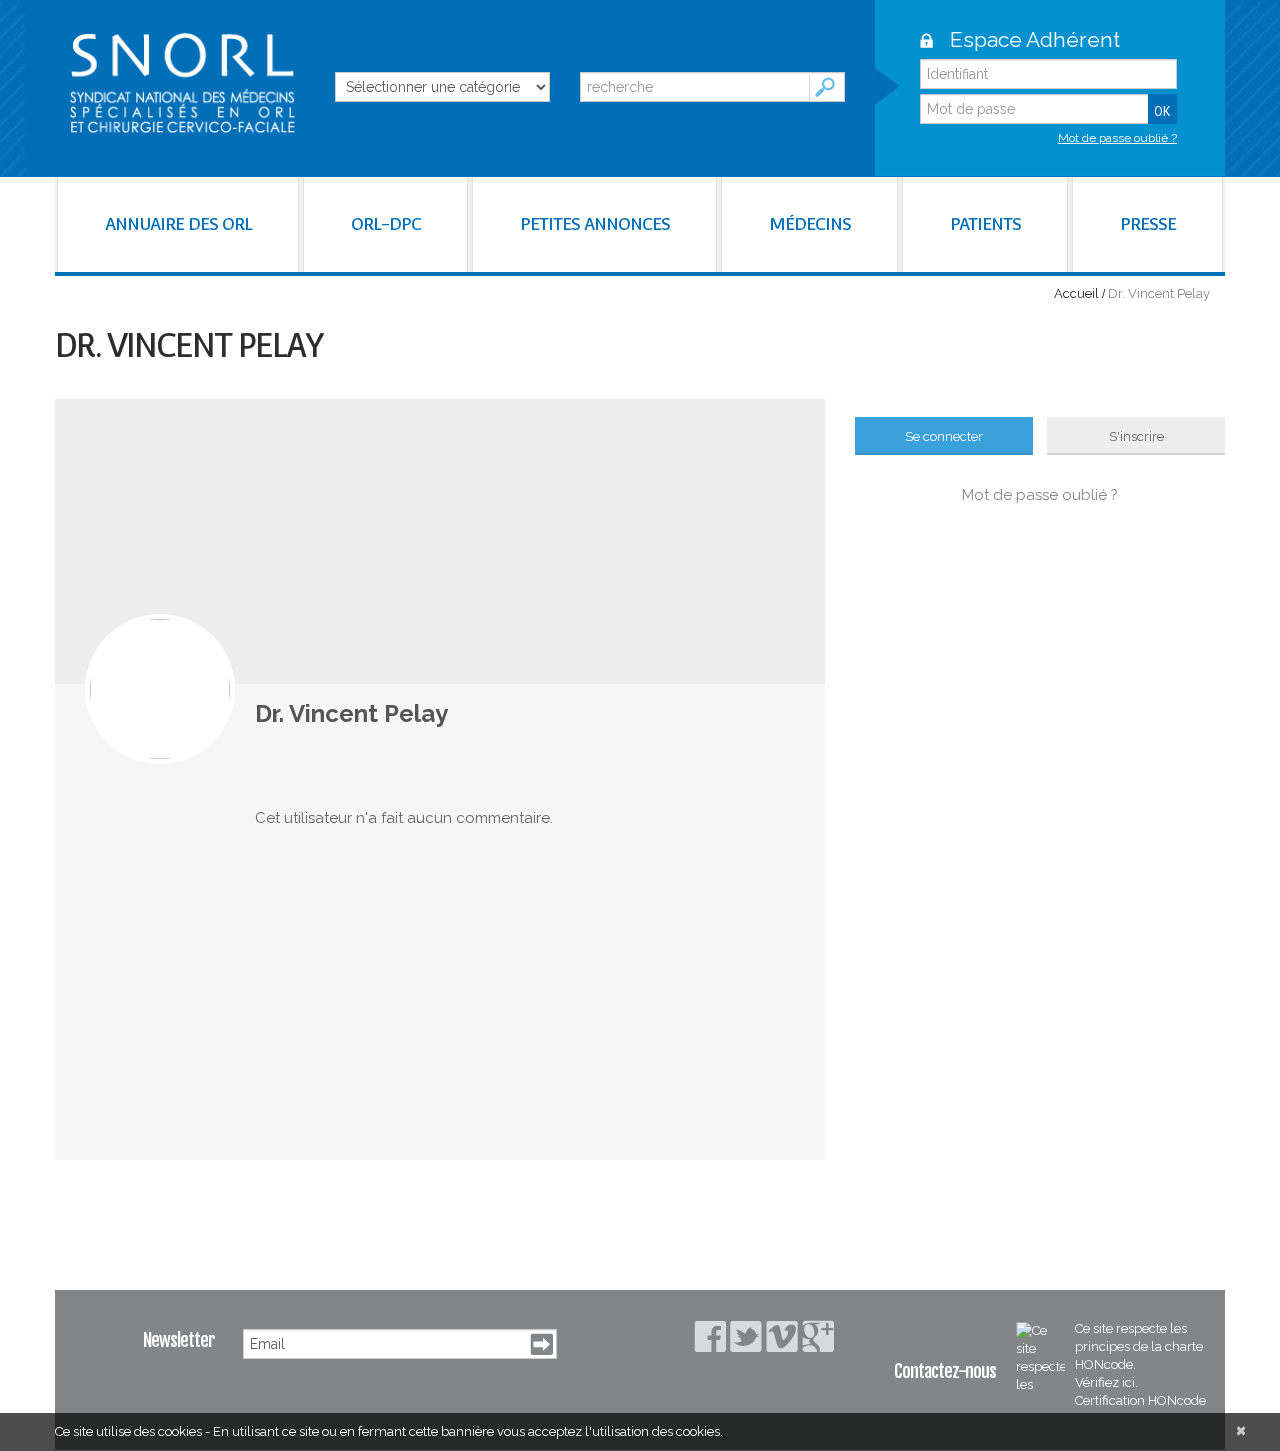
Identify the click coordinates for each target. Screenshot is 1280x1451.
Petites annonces (595, 224)
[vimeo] (782, 1336)
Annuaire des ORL (178, 224)
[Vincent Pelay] (160, 689)
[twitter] (746, 1336)
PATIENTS (985, 224)
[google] (818, 1336)
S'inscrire (1136, 436)
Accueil (1076, 293)
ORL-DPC (386, 224)
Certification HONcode (1140, 1400)
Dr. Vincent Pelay (351, 713)
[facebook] (710, 1336)
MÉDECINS (810, 224)
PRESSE (1148, 224)
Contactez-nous (945, 1371)
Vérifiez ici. (1106, 1382)
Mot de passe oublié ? (1117, 138)
